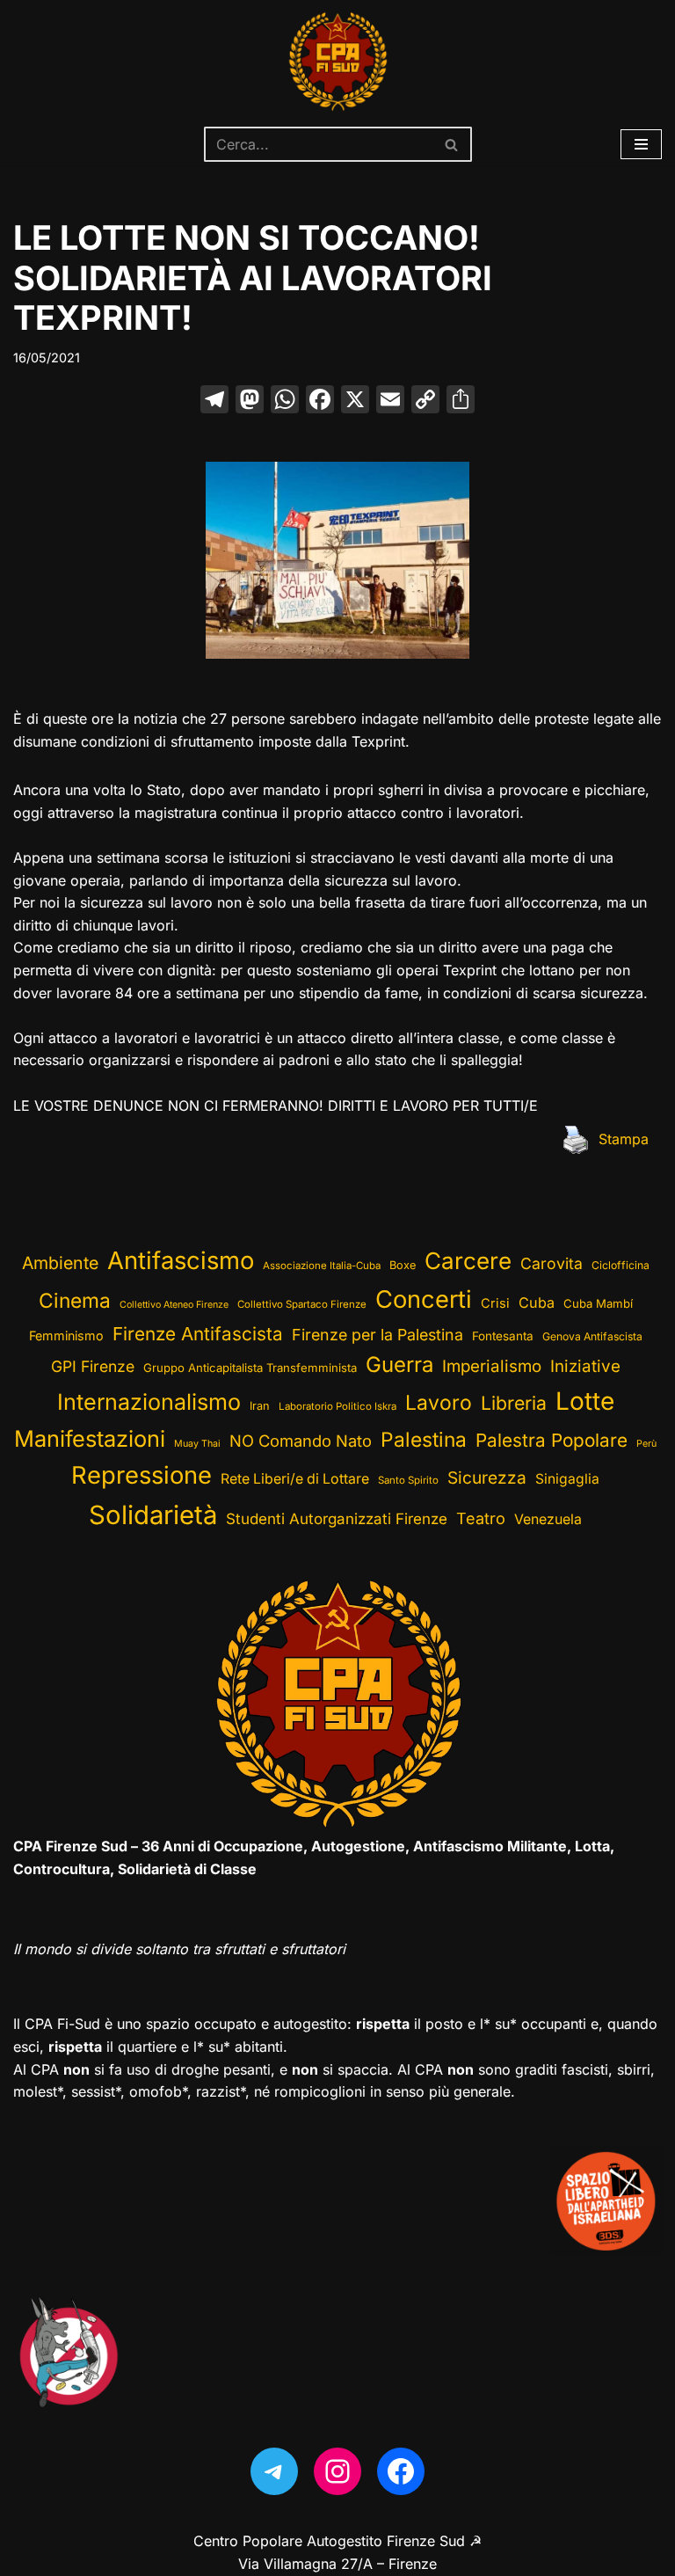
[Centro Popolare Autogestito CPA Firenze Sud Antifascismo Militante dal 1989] (337, 62)
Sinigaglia (567, 1479)
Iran (260, 1406)
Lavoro (439, 1403)
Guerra (399, 1365)
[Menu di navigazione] (641, 144)
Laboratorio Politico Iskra (337, 1406)
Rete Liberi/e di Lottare (295, 1479)
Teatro (481, 1518)
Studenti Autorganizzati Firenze (337, 1519)
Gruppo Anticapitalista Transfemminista (250, 1368)
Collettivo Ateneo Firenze (174, 1305)
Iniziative (585, 1366)
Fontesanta (503, 1336)
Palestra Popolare (552, 1440)
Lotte (585, 1401)
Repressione (142, 1475)
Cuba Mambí (598, 1303)
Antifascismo (181, 1260)
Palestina (424, 1439)
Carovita (552, 1263)
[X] (355, 401)
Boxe (403, 1265)
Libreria (514, 1403)
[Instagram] (337, 2471)
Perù (646, 1444)
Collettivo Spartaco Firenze (302, 1304)
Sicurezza (487, 1478)
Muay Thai (197, 1444)
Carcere (468, 1261)
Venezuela (548, 1519)
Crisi (495, 1303)
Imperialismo (492, 1366)
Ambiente (60, 1263)
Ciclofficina (621, 1265)
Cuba (537, 1303)
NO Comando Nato (301, 1441)
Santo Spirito (408, 1480)
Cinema (75, 1300)
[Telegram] (274, 2471)
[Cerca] (452, 144)
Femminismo (66, 1335)
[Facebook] (320, 401)
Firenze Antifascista (198, 1334)
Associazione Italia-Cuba (322, 1266)
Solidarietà (153, 1515)
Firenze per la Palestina (377, 1335)
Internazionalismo (149, 1402)
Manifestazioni (90, 1438)
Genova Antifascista (592, 1336)
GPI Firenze (93, 1366)
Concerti (424, 1299)
